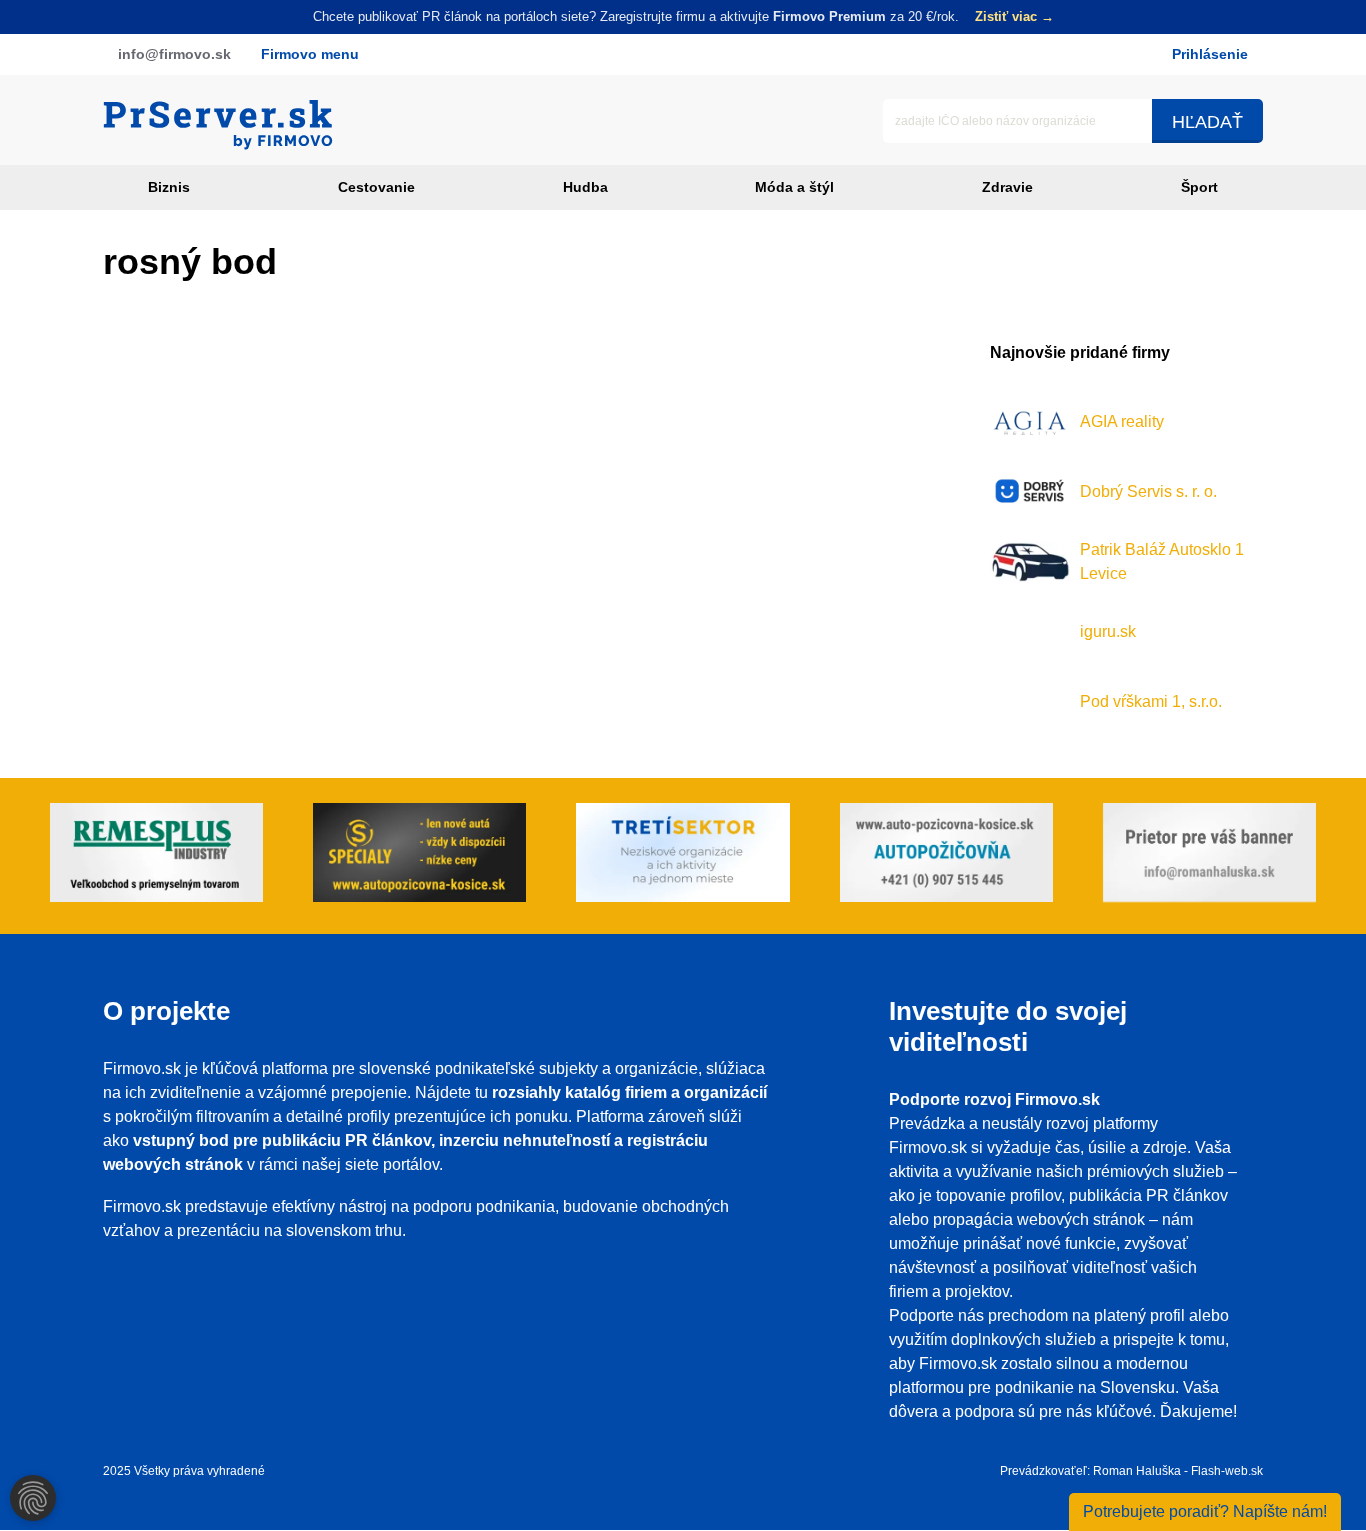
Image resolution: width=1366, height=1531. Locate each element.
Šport (1199, 187)
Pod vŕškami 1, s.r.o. (1151, 701)
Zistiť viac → (1014, 16)
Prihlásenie (1210, 54)
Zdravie (1007, 187)
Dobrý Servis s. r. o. (1148, 491)
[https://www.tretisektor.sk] (682, 856)
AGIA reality (1122, 421)
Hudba (585, 187)
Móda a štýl (794, 187)
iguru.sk (1108, 631)
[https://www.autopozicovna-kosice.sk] (419, 856)
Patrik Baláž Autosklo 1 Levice (1162, 561)
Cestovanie (376, 187)
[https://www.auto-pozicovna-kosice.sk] (946, 856)
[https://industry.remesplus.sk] (156, 856)
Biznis (169, 187)
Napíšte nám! (1205, 1511)
